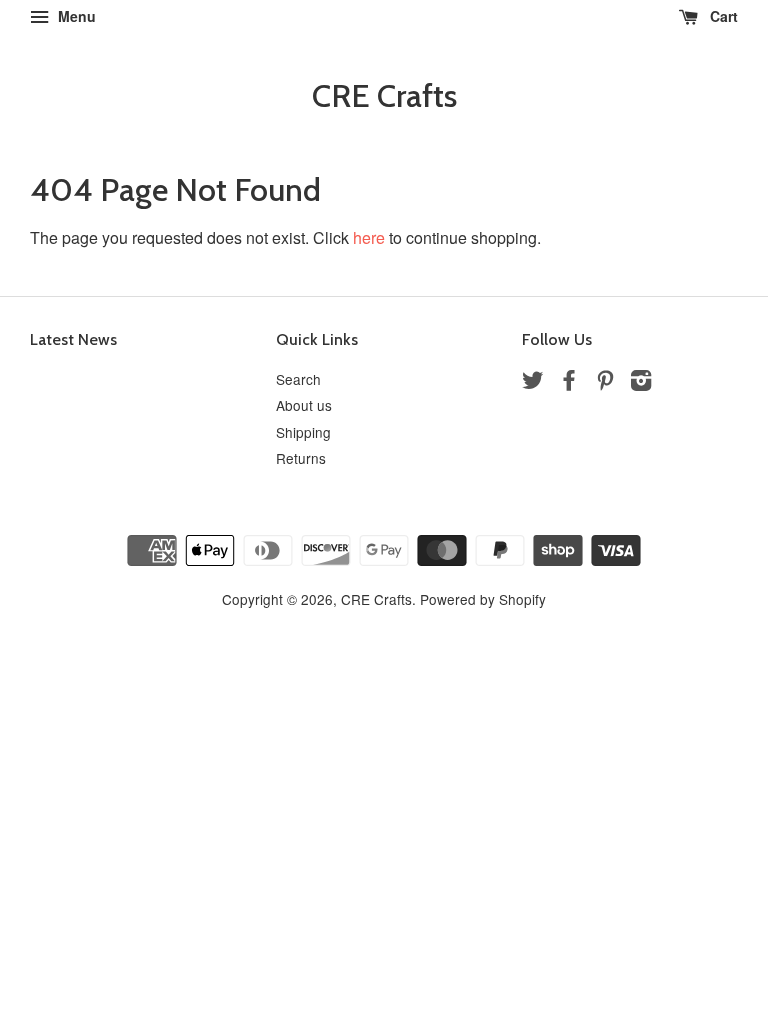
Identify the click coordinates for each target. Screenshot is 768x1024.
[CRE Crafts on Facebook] (569, 383)
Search (298, 379)
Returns (301, 458)
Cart (722, 16)
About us (304, 405)
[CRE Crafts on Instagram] (641, 383)
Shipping (303, 432)
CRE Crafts (384, 96)
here (369, 237)
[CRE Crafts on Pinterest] (605, 383)
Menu (75, 16)
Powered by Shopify (483, 599)
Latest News (73, 339)
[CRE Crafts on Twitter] (533, 383)
